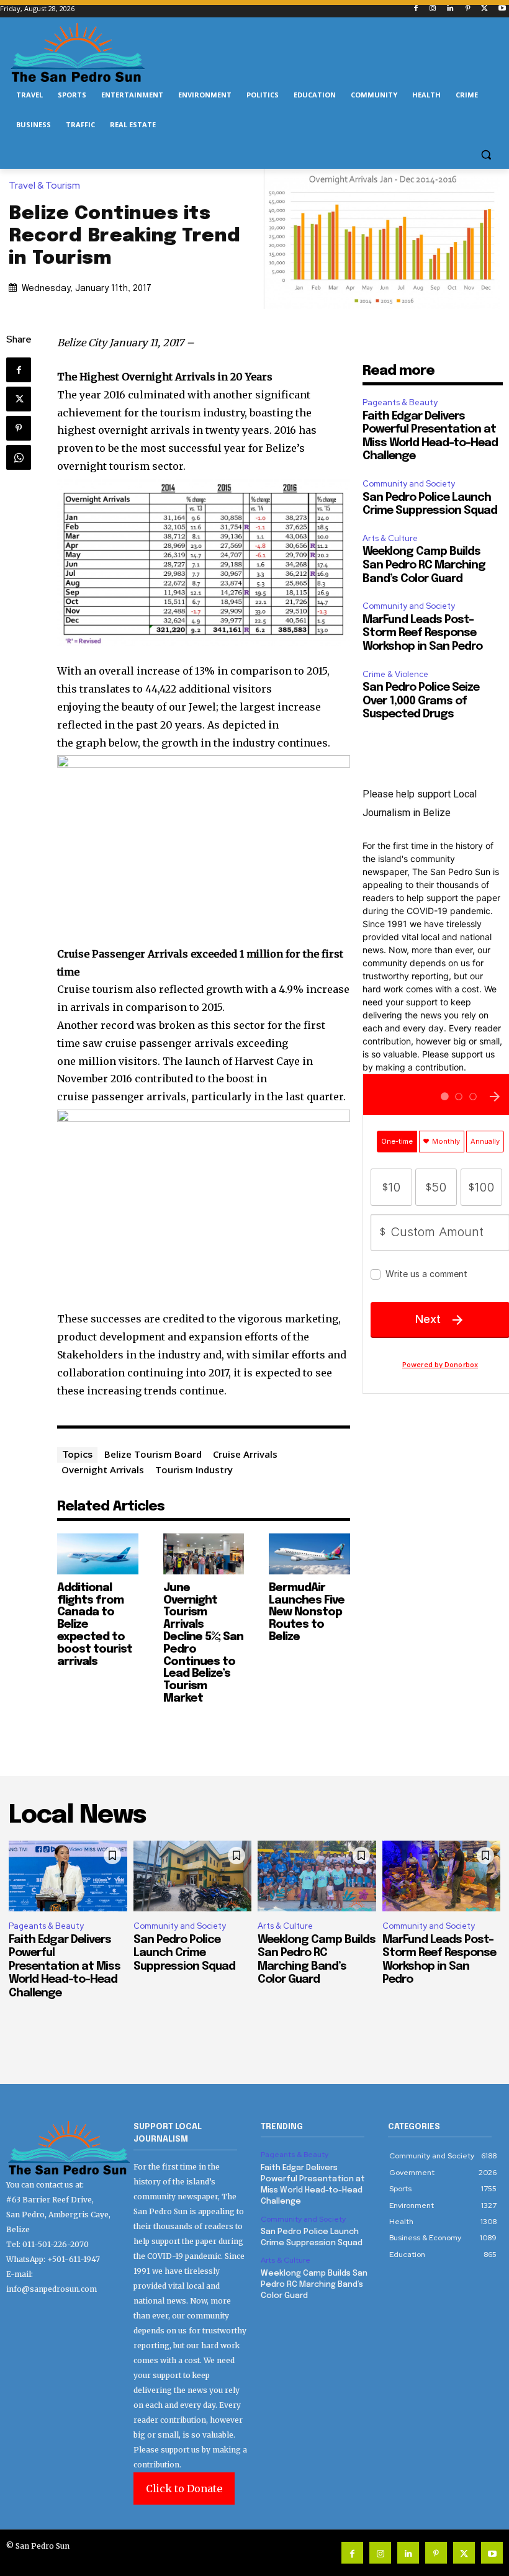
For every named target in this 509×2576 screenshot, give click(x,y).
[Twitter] (484, 9)
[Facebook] (416, 9)
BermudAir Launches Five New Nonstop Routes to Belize (307, 1613)
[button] (486, 155)
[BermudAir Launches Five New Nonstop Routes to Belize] (309, 1554)
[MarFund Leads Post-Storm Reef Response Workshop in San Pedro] (442, 1876)
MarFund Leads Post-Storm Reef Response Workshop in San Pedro (422, 633)
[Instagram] (433, 9)
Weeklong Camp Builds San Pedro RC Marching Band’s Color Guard (424, 565)
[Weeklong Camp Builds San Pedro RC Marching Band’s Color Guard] (317, 1876)
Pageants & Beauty (400, 402)
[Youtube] (502, 9)
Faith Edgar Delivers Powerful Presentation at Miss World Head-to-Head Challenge (65, 1967)
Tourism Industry (194, 1470)
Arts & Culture (390, 538)
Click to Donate (184, 2488)
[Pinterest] (468, 9)
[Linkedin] (450, 9)
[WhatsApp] (19, 457)
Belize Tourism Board (153, 1454)
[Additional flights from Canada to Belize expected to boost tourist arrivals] (98, 1554)
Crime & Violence (395, 674)
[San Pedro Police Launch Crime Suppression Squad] (193, 1876)
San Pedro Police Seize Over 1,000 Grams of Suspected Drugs (421, 701)
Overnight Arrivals (103, 1470)
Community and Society (409, 484)
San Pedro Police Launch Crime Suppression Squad (184, 1953)
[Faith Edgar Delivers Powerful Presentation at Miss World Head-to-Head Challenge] (68, 1876)
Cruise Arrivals (245, 1454)
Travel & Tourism (44, 186)
